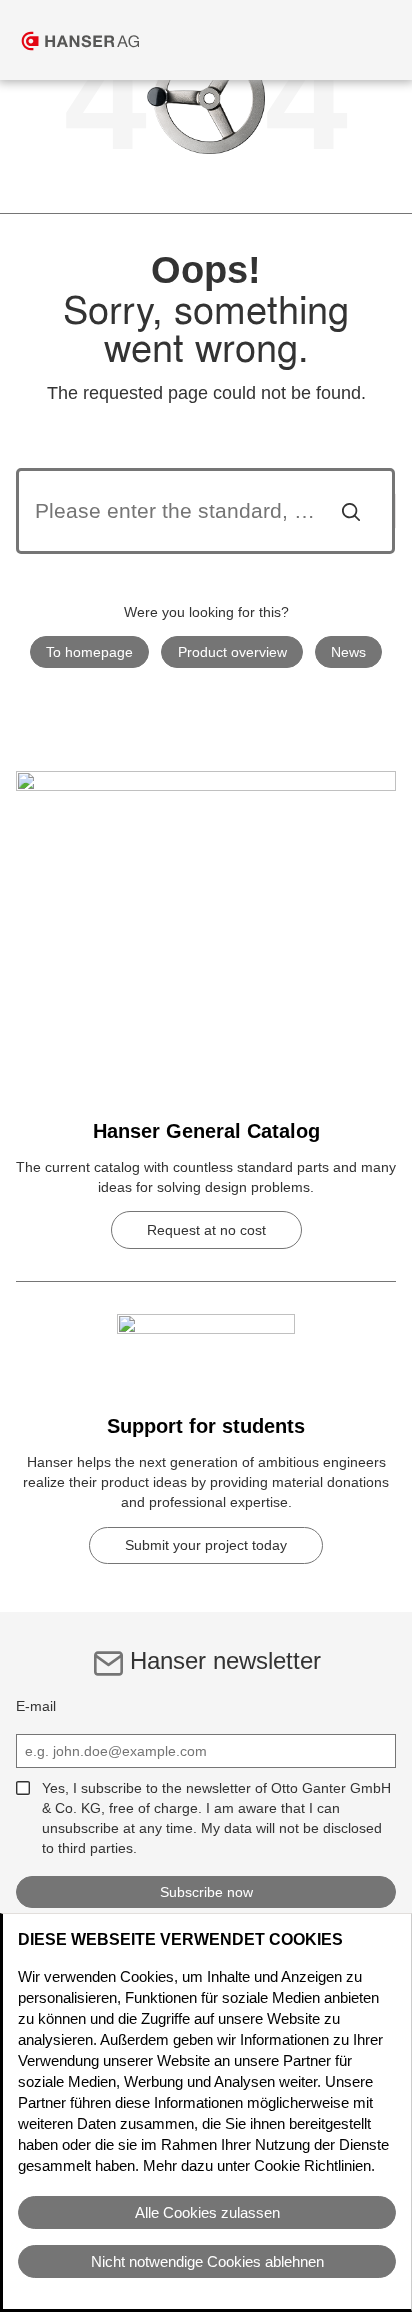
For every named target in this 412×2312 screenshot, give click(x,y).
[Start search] (351, 511)
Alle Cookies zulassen (207, 2212)
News (348, 652)
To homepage (89, 652)
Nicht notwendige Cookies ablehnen (207, 2261)
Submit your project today (206, 1545)
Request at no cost (206, 1230)
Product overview (232, 652)
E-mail (36, 1706)
